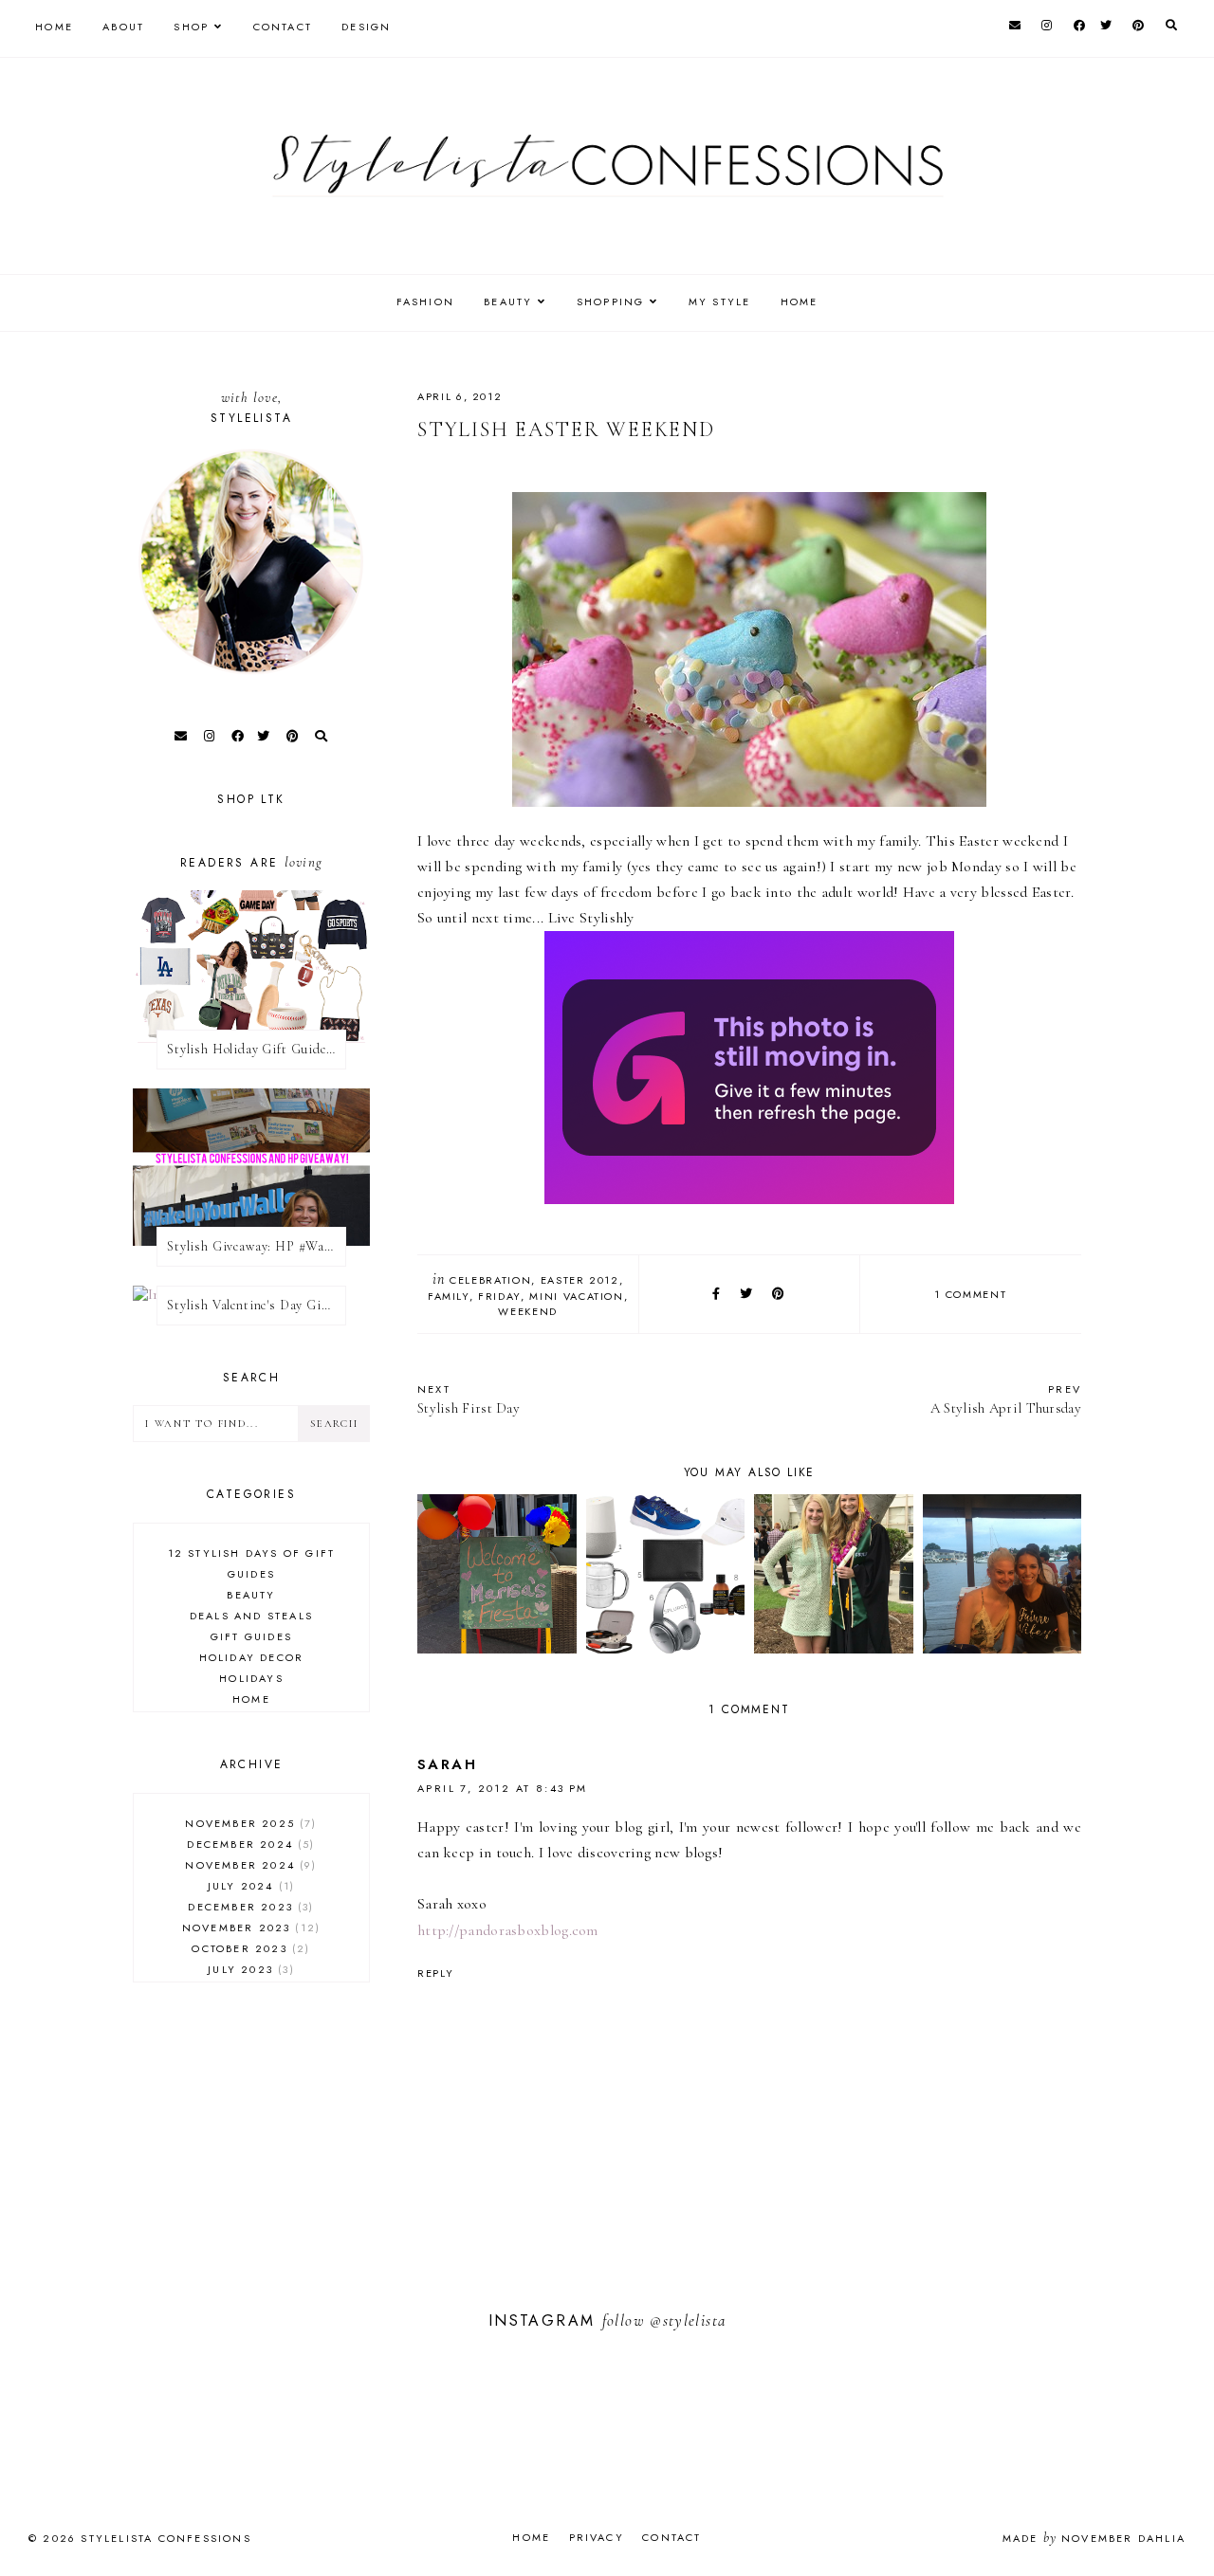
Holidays (251, 1678)
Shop (191, 27)
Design (366, 27)
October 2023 (248, 1948)
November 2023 (249, 1927)
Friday (499, 1296)
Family (449, 1296)
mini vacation (576, 1296)
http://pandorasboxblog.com (508, 1930)
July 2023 (248, 1969)
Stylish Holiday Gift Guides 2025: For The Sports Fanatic (257, 1049)
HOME (800, 301)
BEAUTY (508, 301)
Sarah (447, 1764)
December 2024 (248, 1844)
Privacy (597, 2537)
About (123, 27)
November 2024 (248, 1865)
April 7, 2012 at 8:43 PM (503, 1788)
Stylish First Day (469, 1399)
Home (54, 27)
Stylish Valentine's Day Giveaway (257, 1305)
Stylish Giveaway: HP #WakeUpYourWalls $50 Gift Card (257, 1246)
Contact (283, 27)
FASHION (425, 301)
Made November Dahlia (1094, 2538)
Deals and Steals (251, 1616)
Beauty (251, 1595)
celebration (490, 1280)
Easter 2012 (580, 1280)
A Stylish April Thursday (1006, 1399)
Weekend (528, 1311)
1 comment (970, 1294)
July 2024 (249, 1886)
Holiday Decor (252, 1657)
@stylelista (688, 2320)
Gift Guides (251, 1636)
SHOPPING (611, 301)
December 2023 (248, 1907)
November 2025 (248, 1823)
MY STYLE (720, 301)
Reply (435, 1973)
